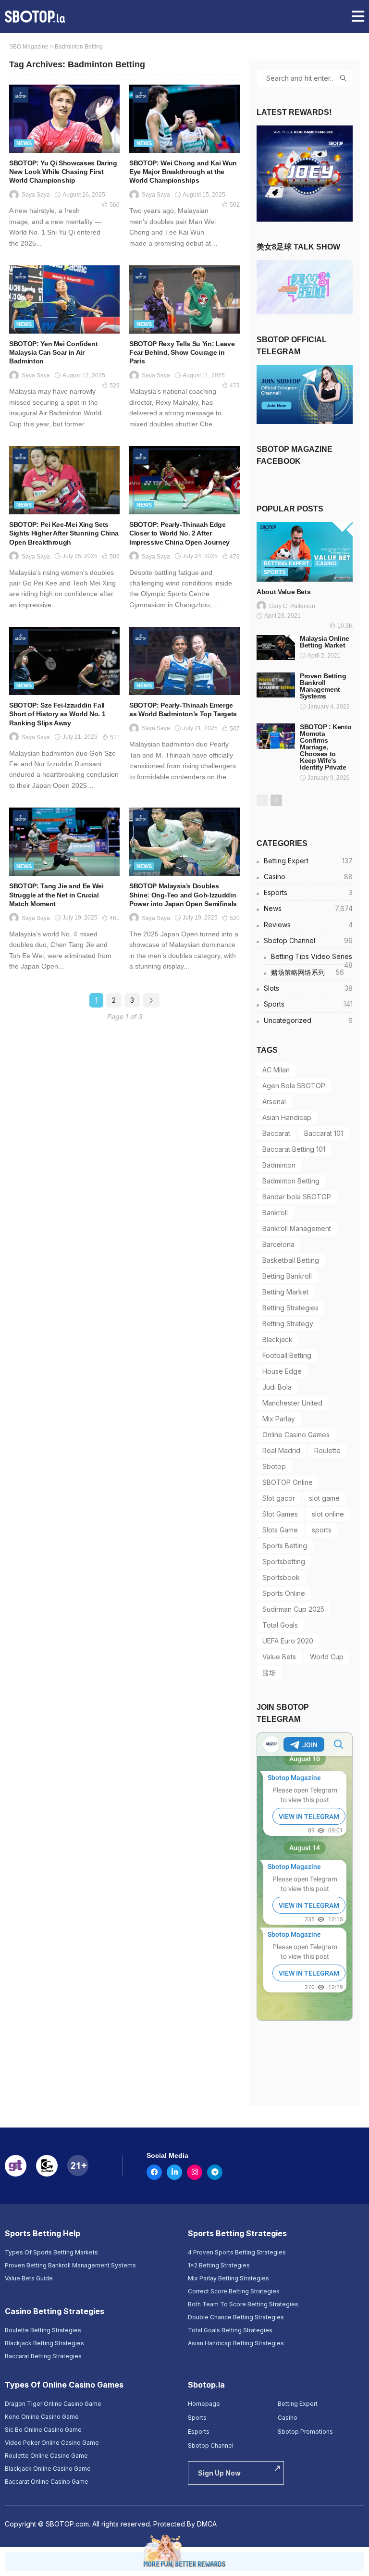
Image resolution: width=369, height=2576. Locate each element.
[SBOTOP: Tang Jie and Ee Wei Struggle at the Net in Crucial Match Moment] (64, 842)
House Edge (282, 1371)
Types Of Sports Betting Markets (51, 2252)
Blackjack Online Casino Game (48, 2469)
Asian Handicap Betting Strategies (236, 2343)
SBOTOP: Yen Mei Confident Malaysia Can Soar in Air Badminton (53, 352)
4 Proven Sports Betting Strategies (237, 2252)
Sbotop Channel (308, 940)
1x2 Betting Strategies (219, 2265)
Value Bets (279, 1657)
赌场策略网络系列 (307, 972)
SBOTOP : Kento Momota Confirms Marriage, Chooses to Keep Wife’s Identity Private (326, 747)
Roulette (327, 1450)
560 (115, 205)
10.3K (345, 626)
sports (322, 1530)
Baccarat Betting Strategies (43, 2356)
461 (115, 918)
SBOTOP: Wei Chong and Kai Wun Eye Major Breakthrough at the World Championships (183, 172)
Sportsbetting (284, 1562)
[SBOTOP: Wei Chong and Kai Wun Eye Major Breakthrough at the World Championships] (184, 119)
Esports (308, 892)
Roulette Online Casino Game (46, 2456)
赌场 (269, 1673)
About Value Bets (283, 592)
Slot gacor (279, 1498)
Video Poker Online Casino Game (52, 2443)
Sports (275, 572)
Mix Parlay (279, 1419)
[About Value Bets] (305, 552)
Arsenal (274, 1101)
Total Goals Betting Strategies (230, 2330)
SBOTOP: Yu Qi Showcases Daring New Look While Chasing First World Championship (63, 172)
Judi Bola (277, 1387)
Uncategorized (308, 1020)
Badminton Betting (291, 1181)
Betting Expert (287, 563)
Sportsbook (281, 1577)
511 (115, 737)
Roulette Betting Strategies (43, 2330)
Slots (308, 988)
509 (115, 557)
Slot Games (280, 1514)
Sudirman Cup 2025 (293, 1609)
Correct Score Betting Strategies (234, 2291)
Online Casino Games (296, 1435)
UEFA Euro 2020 (288, 1641)
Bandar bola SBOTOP (297, 1197)
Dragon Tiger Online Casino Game (53, 2404)
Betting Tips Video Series (312, 958)
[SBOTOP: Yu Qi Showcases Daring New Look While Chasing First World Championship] (64, 119)
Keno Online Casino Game (42, 2417)
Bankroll (275, 1213)
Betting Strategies (290, 1308)
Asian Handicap (287, 1117)
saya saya (36, 195)
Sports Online (284, 1593)
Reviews (308, 925)
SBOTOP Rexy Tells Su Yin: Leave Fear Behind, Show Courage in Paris (182, 352)
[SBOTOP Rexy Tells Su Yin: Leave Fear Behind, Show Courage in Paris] (184, 299)
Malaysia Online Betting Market (325, 642)
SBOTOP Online (288, 1482)
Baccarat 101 (324, 1133)
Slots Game (280, 1530)
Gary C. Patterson (292, 606)
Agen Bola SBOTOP (294, 1086)
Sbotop (274, 1466)
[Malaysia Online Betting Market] (276, 647)
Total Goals (280, 1625)
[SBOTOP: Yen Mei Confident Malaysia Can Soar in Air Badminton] (64, 299)
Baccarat (276, 1133)
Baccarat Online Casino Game (47, 2482)
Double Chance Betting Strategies (236, 2317)
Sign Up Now (219, 2473)
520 (235, 918)
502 (235, 205)
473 (235, 386)
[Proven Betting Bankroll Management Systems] (276, 685)
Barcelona (278, 1244)
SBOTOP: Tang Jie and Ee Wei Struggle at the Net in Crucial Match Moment (56, 895)
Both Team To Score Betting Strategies (243, 2304)
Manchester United (292, 1403)
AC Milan (276, 1070)
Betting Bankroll (287, 1276)
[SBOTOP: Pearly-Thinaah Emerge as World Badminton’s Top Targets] (184, 661)
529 (115, 386)
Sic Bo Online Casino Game (43, 2430)
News (24, 143)
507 (235, 729)
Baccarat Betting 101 (294, 1149)
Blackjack (277, 1339)
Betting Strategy (288, 1324)
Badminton (279, 1165)
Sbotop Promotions (305, 2432)
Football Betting (287, 1355)
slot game (324, 1498)
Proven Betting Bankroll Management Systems (323, 686)
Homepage (204, 2404)
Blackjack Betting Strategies (44, 2343)
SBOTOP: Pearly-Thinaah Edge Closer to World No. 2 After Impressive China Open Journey (179, 533)
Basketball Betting (291, 1260)
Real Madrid (281, 1450)
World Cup (327, 1657)
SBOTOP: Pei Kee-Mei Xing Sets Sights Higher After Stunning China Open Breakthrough (64, 533)
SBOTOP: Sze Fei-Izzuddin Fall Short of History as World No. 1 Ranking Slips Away (57, 714)
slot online (328, 1514)
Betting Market (285, 1292)
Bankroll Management (297, 1228)
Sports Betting (285, 1546)
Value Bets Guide (29, 2278)
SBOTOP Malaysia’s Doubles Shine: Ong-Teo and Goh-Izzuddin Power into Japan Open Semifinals (183, 895)
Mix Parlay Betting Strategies (228, 2278)
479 (235, 557)
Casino (326, 563)
